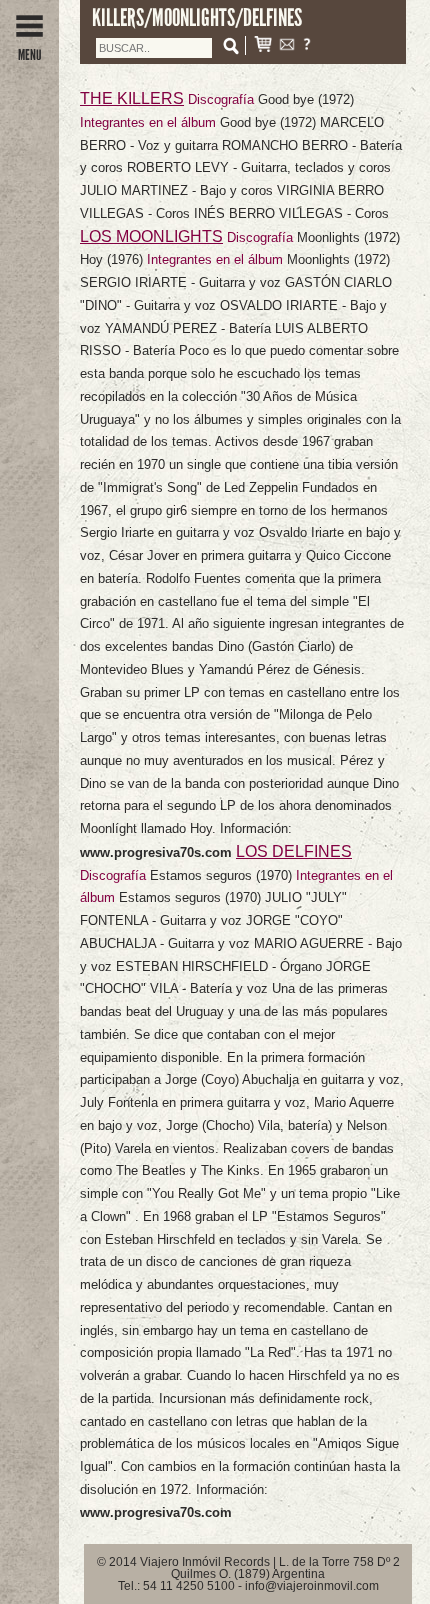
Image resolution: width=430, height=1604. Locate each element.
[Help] (307, 46)
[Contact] (287, 46)
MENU (29, 55)
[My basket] (263, 46)
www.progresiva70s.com (158, 852)
